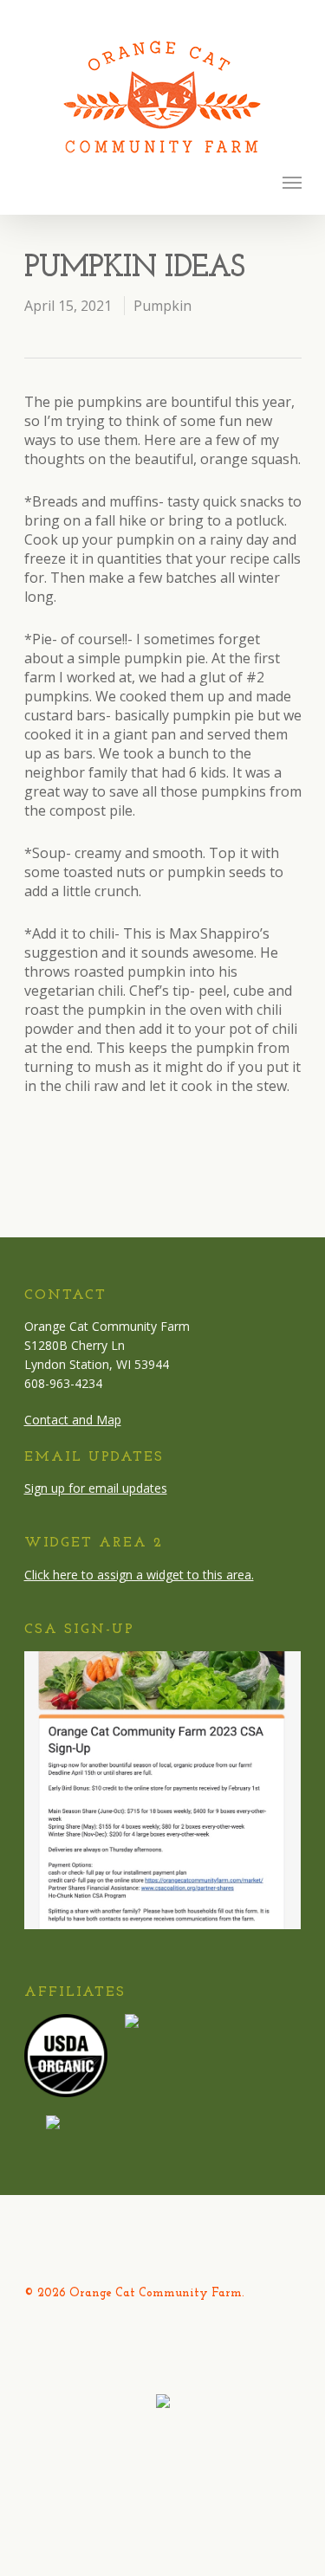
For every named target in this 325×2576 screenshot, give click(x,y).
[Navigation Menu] (292, 182)
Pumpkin (162, 306)
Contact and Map (73, 1420)
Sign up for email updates (96, 1488)
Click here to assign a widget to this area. (139, 1575)
